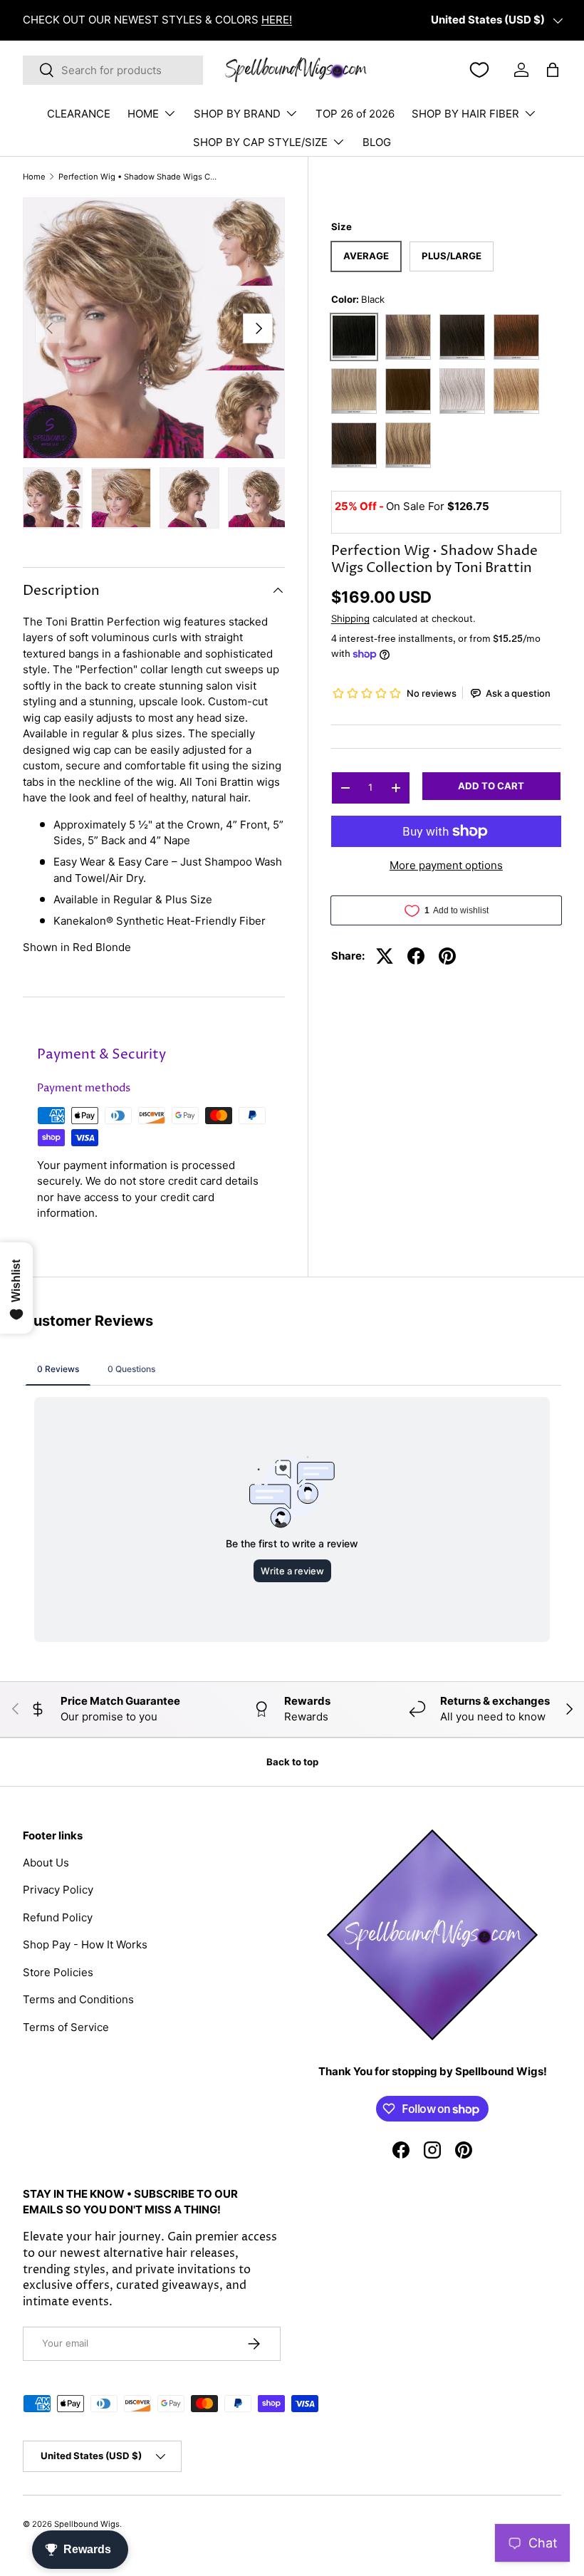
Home (34, 177)
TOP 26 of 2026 (355, 114)
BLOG (377, 142)
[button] (553, 70)
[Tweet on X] (385, 956)
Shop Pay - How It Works (85, 1944)
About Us (46, 1863)
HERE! (277, 20)
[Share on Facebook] (416, 956)
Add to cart (491, 786)
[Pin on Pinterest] (447, 956)
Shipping (350, 618)
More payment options (446, 865)
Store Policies (58, 1972)
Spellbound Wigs (87, 2524)
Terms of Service (66, 2027)
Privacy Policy (58, 1890)
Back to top (292, 1762)
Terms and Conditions (78, 1999)
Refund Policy (58, 1917)
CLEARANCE (79, 114)
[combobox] (113, 70)
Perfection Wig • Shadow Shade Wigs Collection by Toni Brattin (139, 177)
